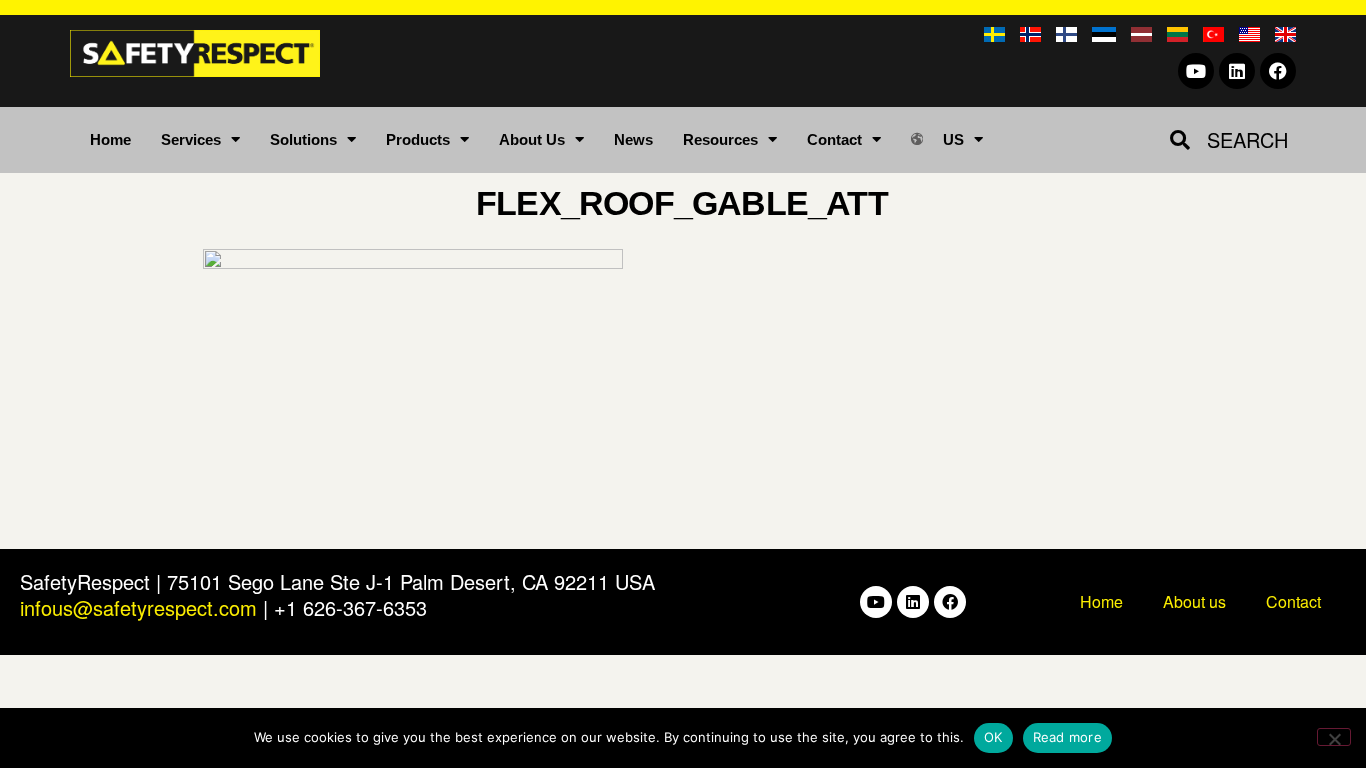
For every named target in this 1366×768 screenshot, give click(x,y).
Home (110, 139)
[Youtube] (1196, 71)
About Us (532, 139)
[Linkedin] (1237, 71)
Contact (834, 139)
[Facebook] (1278, 71)
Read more (1067, 737)
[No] (1334, 737)
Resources (720, 139)
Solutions (303, 139)
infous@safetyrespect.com (138, 607)
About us (1194, 601)
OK (993, 737)
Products (418, 139)
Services (191, 139)
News (633, 139)
